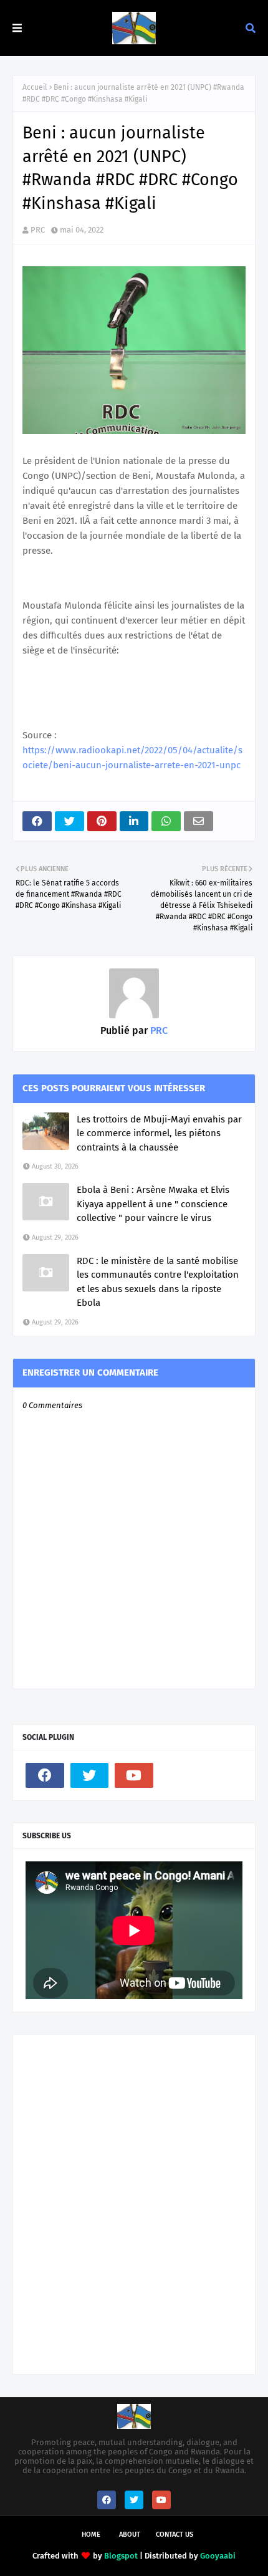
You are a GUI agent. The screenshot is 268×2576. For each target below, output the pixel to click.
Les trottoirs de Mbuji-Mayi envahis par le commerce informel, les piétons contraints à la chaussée (159, 1133)
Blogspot (121, 2556)
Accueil (35, 87)
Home (91, 2535)
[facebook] (45, 1775)
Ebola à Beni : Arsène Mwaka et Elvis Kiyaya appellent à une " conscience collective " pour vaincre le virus (153, 1204)
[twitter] (90, 1775)
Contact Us (175, 2535)
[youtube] (134, 1775)
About (130, 2535)
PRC (38, 230)
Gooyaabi (218, 2556)
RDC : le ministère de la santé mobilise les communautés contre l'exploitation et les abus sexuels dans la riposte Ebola (158, 1282)
